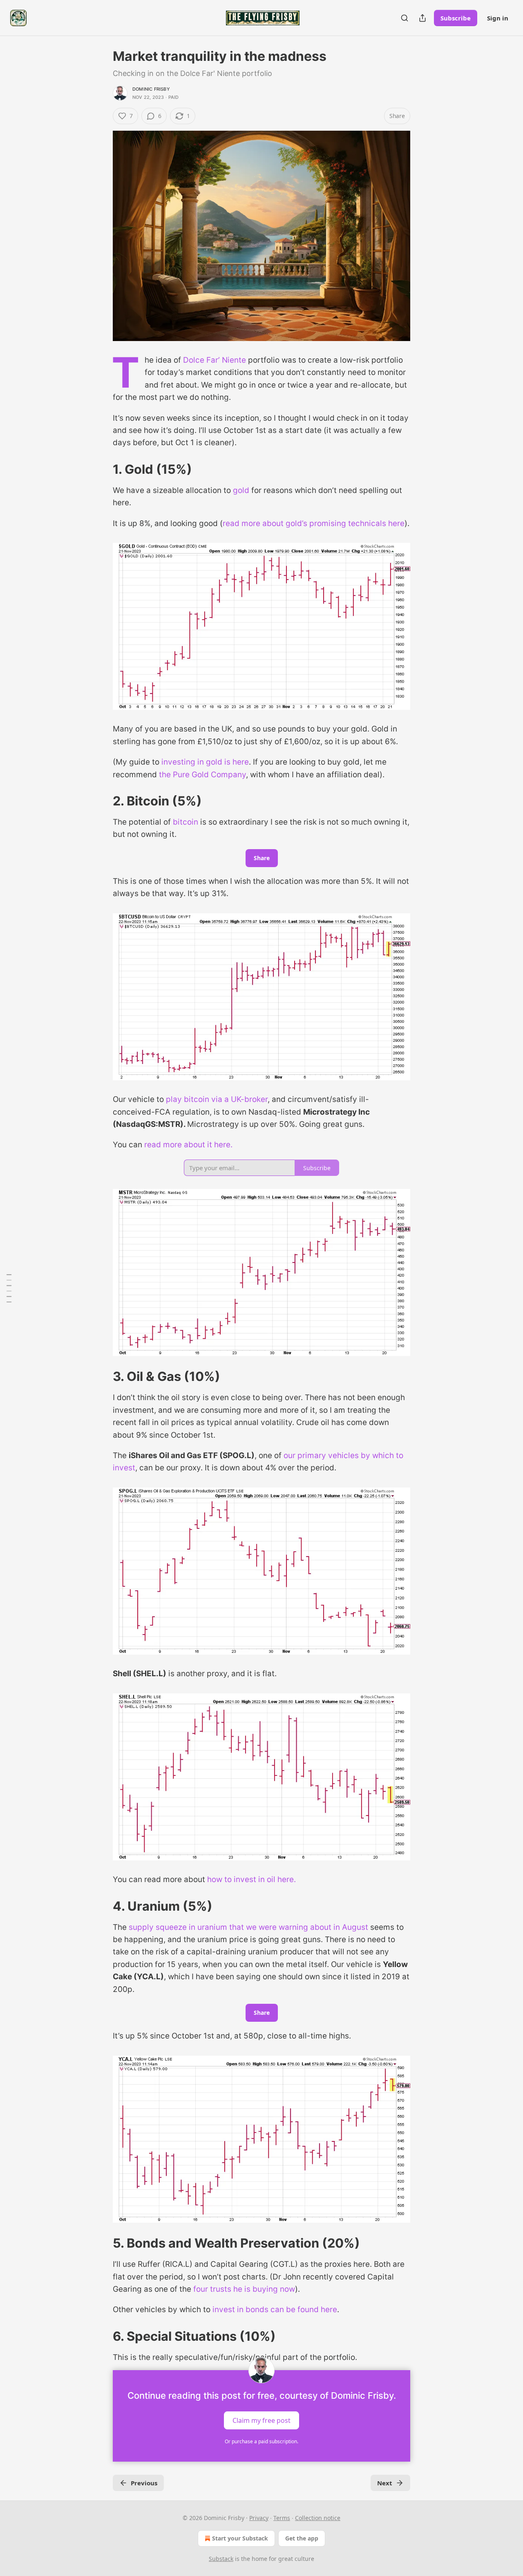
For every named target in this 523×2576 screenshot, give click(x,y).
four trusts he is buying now (244, 2289)
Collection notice (318, 2518)
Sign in (498, 18)
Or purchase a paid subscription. (261, 2441)
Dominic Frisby (151, 89)
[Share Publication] (422, 18)
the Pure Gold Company (202, 775)
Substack (221, 2559)
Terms (282, 2518)
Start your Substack (240, 2538)
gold (241, 490)
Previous (144, 2483)
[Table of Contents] (9, 1288)
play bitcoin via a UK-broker (217, 1099)
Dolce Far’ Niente (215, 360)
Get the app (302, 2538)
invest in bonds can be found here (275, 2309)
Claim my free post (261, 2420)
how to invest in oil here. (251, 1879)
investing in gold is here (205, 762)
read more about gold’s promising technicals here (314, 523)
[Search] (405, 18)
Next (385, 2483)
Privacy (259, 2518)
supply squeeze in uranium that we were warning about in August (248, 1927)
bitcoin (186, 822)
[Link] (101, 469)
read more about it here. (188, 1145)
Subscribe (456, 18)
